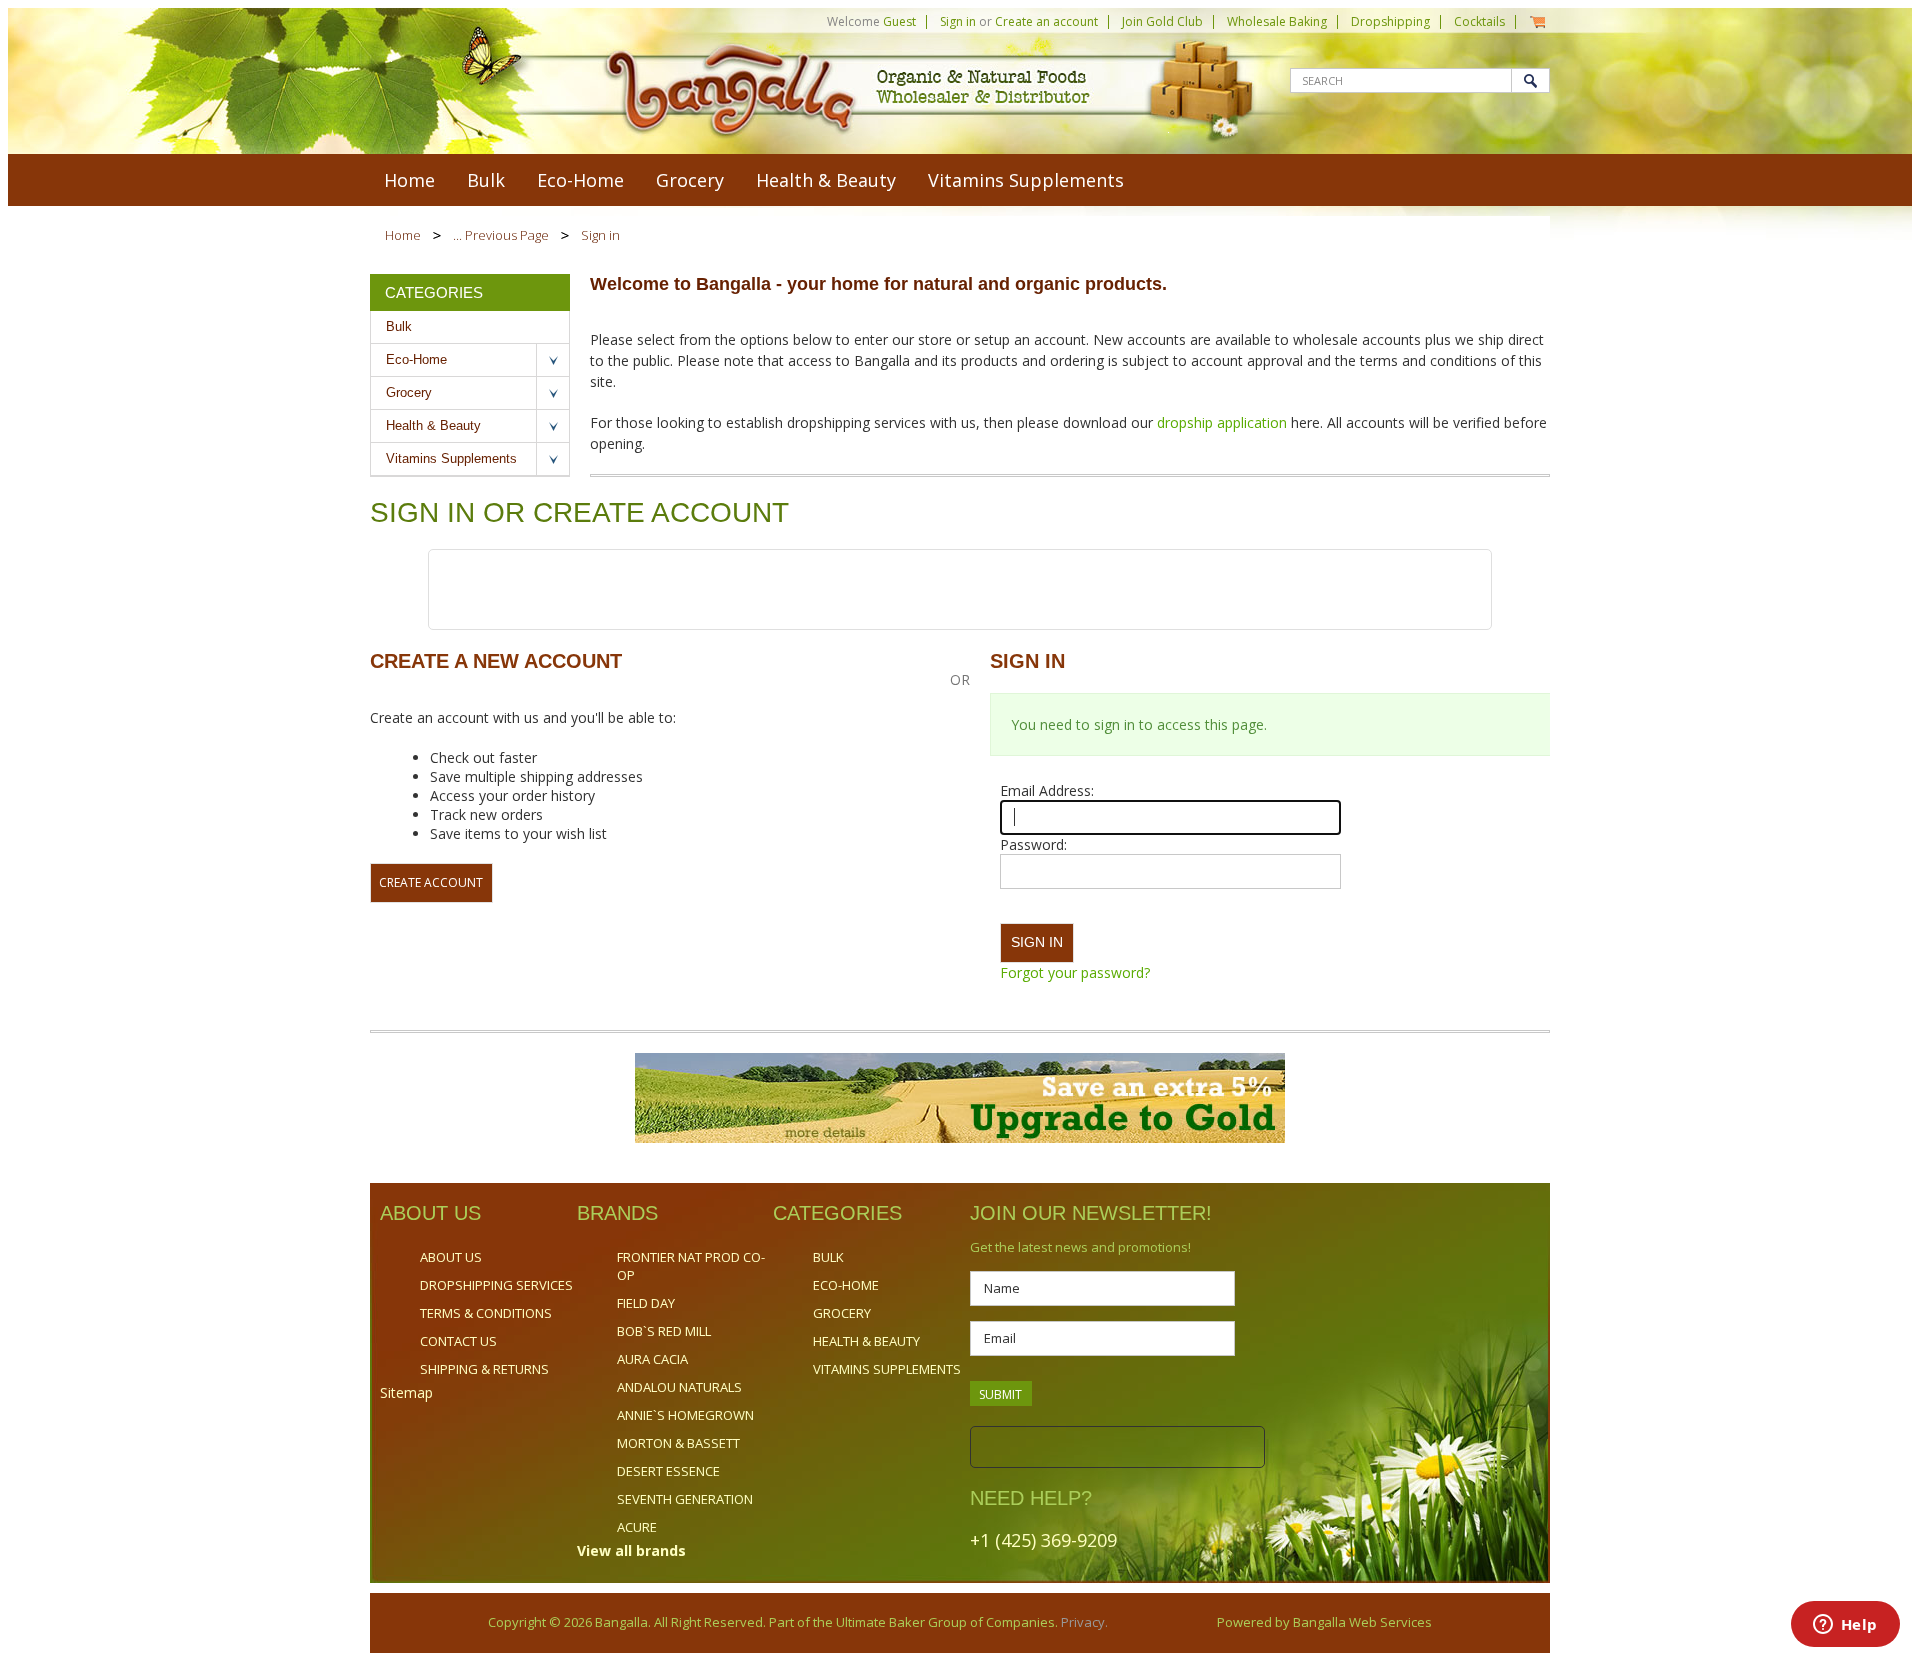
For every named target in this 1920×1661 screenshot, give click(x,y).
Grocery (690, 180)
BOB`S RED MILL (664, 1331)
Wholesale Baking (1277, 21)
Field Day (646, 1303)
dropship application (1224, 422)
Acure (637, 1527)
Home (403, 235)
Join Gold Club (1162, 21)
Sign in (958, 21)
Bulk (486, 180)
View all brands (631, 1550)
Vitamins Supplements (1026, 180)
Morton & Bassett (678, 1443)
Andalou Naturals (679, 1387)
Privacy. (1083, 1622)
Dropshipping (1390, 21)
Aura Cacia (652, 1359)
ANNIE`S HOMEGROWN (685, 1415)
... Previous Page (501, 235)
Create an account (1046, 21)
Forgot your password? (1075, 972)
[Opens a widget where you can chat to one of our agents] (1845, 1626)
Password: (1033, 844)
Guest (899, 21)
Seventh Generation (685, 1499)
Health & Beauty (826, 180)
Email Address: (1047, 790)
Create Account (431, 882)
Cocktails (1479, 21)
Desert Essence (668, 1471)
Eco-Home (580, 180)
